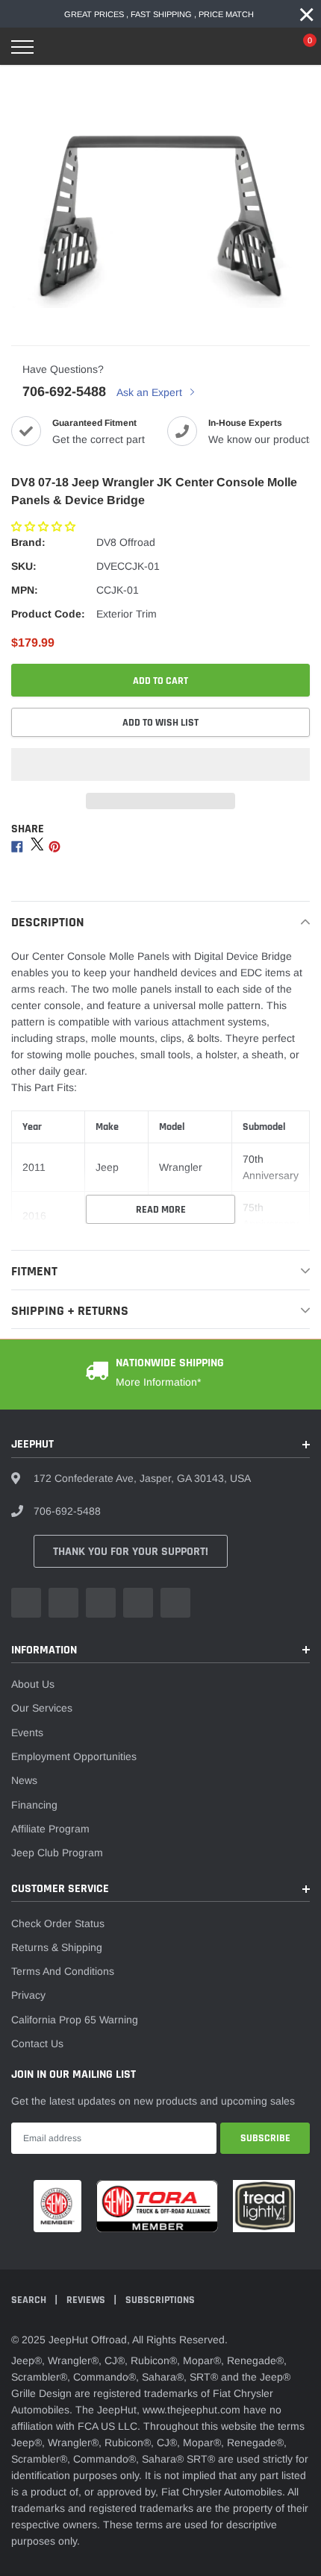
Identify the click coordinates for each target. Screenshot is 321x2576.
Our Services (42, 1708)
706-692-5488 (64, 392)
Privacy (28, 1995)
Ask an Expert (151, 392)
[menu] (22, 47)
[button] (45, 527)
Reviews (87, 2300)
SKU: (24, 566)
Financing (34, 1805)
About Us (33, 1684)
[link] (26, 1603)
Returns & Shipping (57, 1947)
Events (27, 1732)
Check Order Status (58, 1923)
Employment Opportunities (74, 1756)
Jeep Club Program (57, 1853)
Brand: (28, 542)
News (24, 1780)
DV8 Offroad (126, 542)
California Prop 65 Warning (75, 2020)
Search (30, 2300)
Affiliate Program (50, 1829)
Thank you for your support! (131, 1552)
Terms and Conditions (63, 1971)
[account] (265, 47)
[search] (60, 47)
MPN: (25, 590)
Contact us (37, 2043)
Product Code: (48, 614)
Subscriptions (160, 2300)
